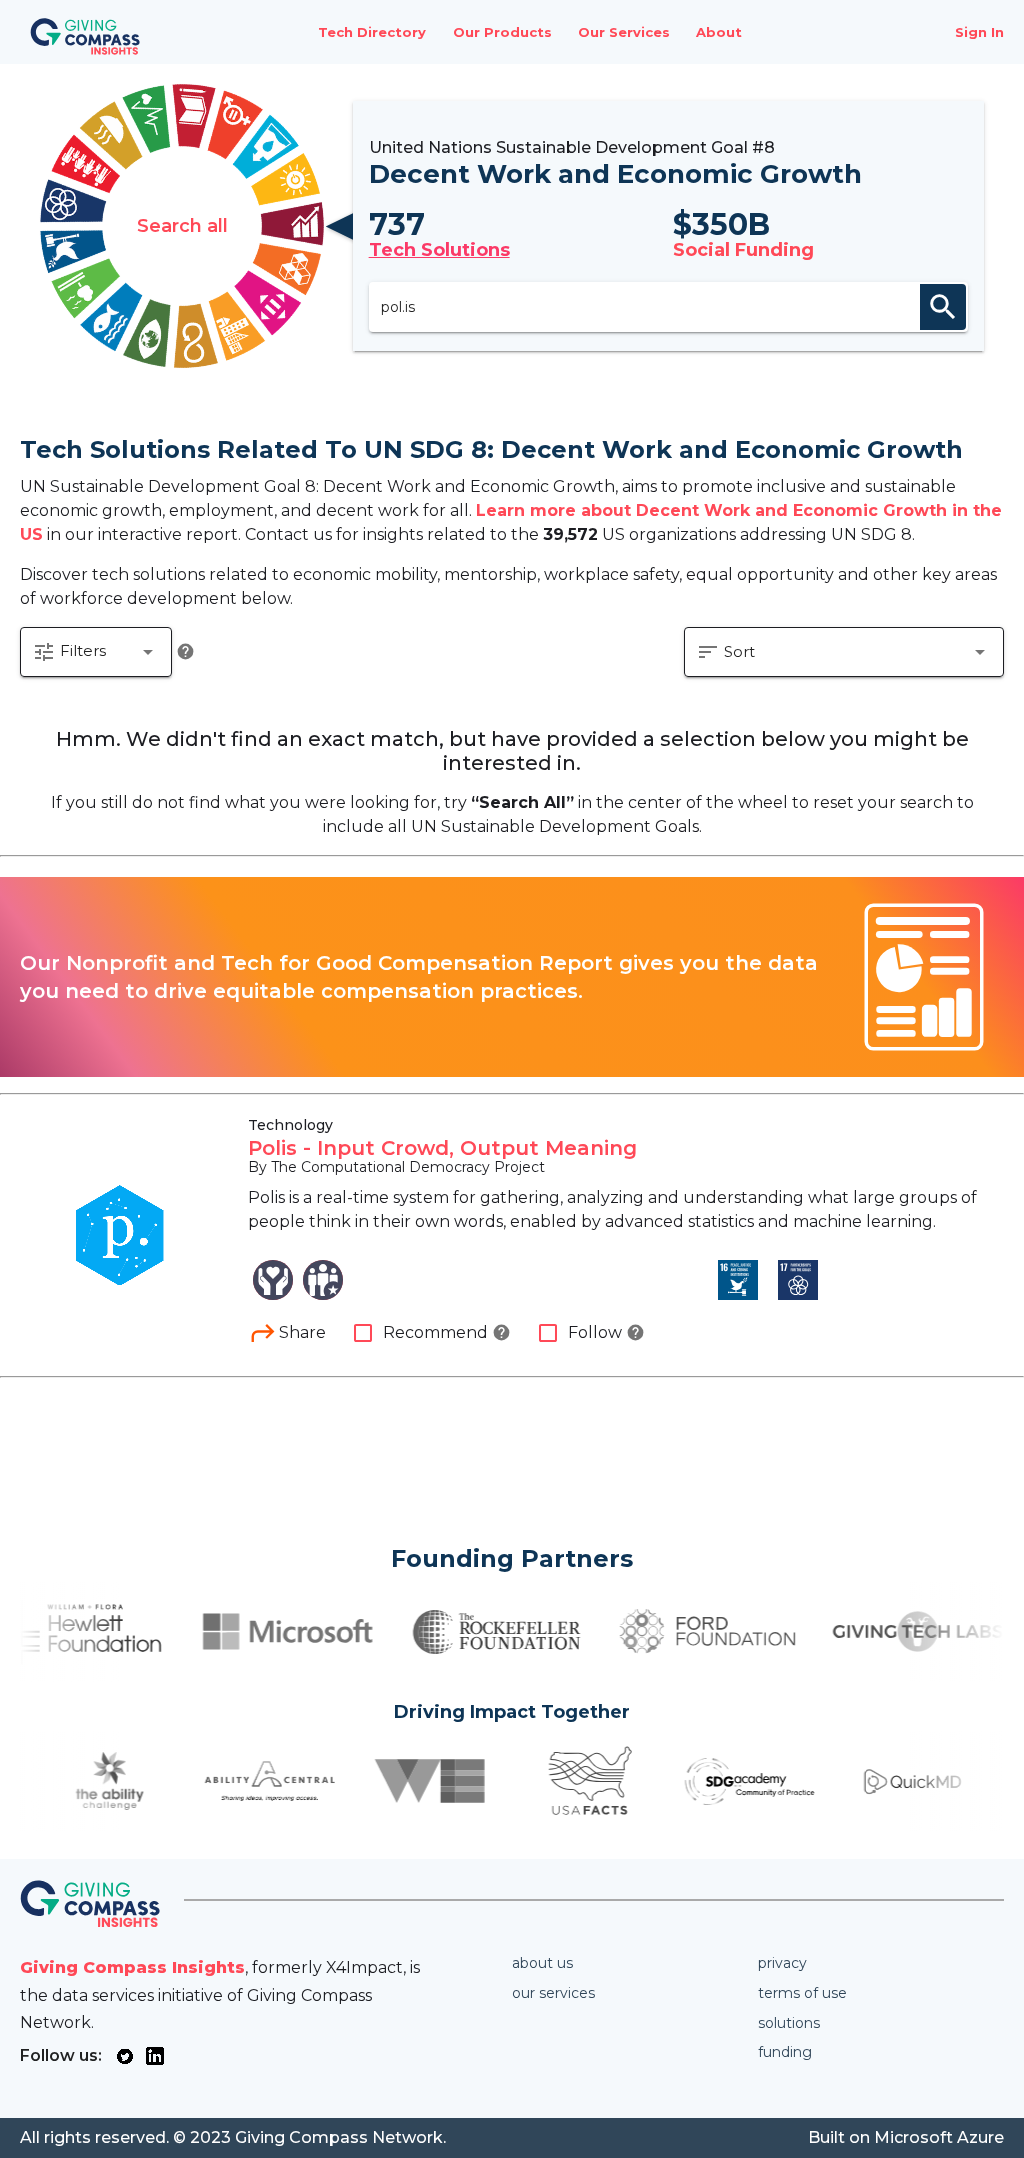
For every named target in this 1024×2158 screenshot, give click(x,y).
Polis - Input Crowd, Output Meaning (442, 1148)
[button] (96, 652)
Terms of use (802, 1993)
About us (542, 1963)
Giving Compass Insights (132, 1967)
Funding (785, 2052)
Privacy (782, 1963)
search (943, 307)
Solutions (789, 2023)
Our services (553, 1993)
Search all (182, 226)
